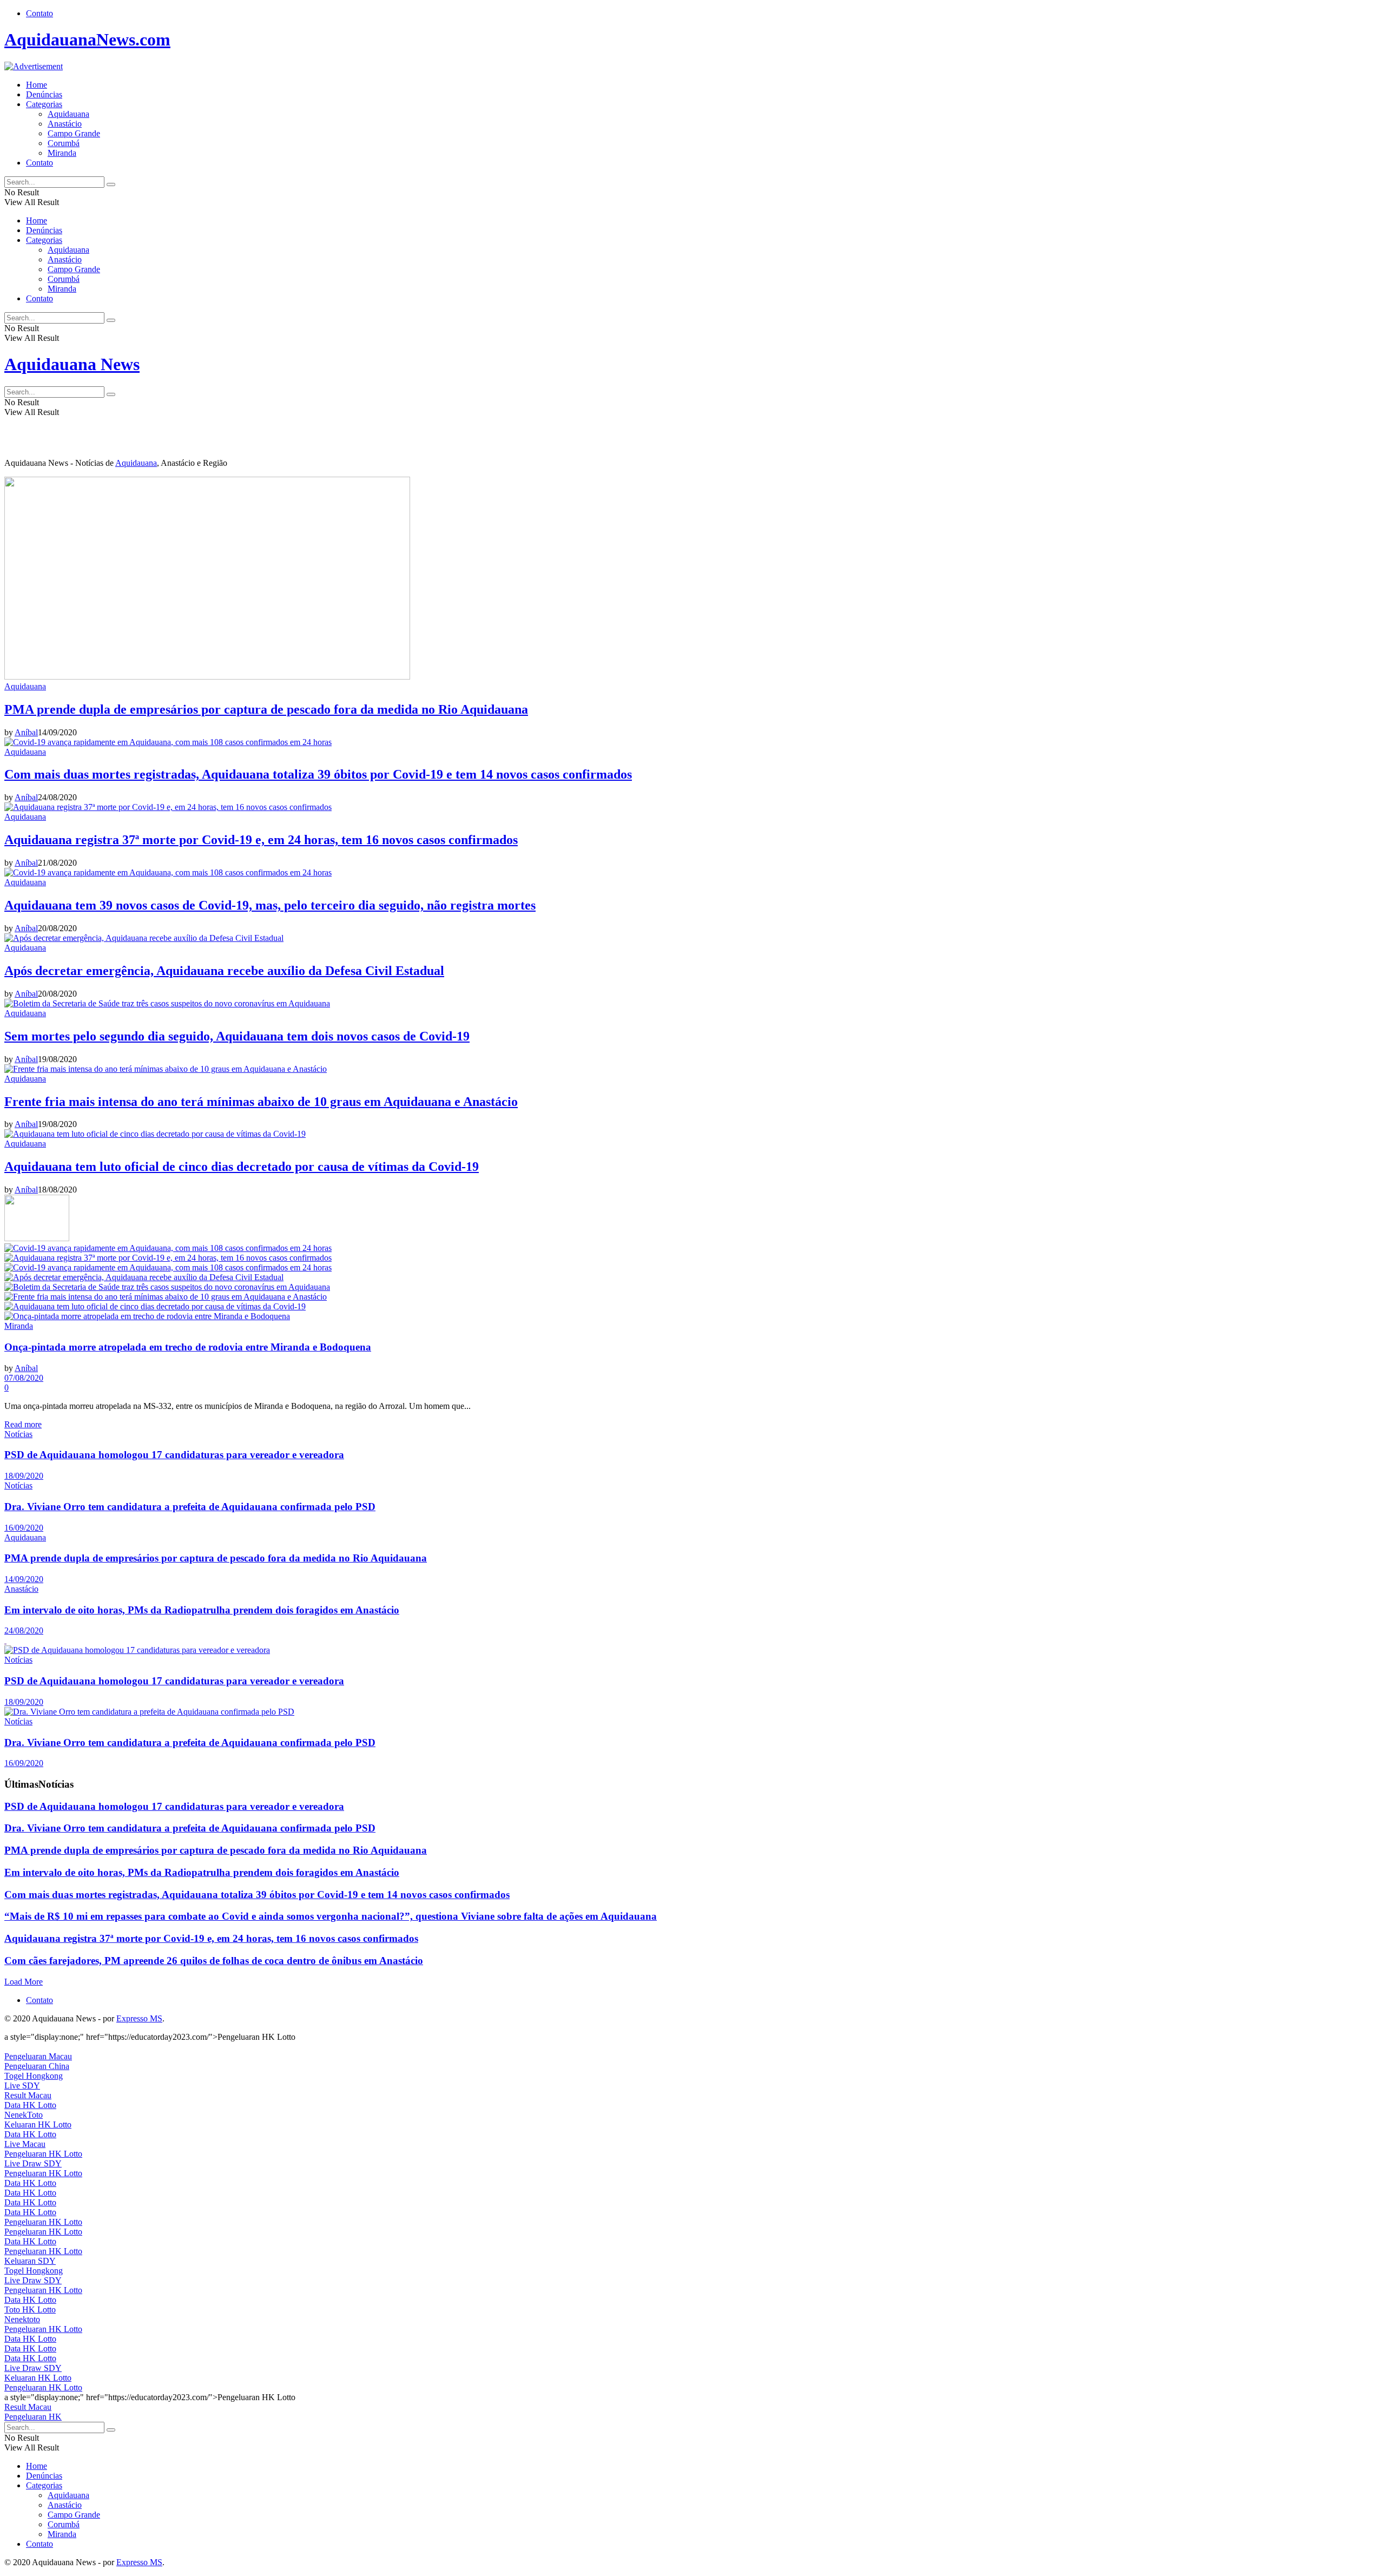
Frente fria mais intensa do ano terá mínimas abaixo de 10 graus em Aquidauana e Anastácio (261, 1102)
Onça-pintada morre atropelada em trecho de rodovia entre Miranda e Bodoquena (188, 1347)
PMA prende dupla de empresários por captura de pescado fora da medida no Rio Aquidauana (266, 709)
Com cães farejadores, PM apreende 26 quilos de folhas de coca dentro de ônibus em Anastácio (214, 1961)
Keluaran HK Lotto (38, 2124)
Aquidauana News (72, 364)
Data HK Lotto (30, 2105)
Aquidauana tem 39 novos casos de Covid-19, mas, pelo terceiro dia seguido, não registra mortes (270, 905)
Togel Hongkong (34, 2076)
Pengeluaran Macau (38, 2056)
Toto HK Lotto (30, 2310)
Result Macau (28, 2095)
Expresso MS (139, 2018)
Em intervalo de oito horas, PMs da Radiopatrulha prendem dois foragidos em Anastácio (202, 1610)
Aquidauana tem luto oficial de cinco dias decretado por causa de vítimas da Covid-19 (242, 1167)
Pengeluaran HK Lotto (43, 2154)
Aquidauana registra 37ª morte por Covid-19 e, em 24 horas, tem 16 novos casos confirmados (261, 840)
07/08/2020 (24, 1378)
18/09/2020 (24, 1476)
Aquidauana (68, 114)
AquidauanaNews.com (87, 39)
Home (37, 85)
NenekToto (24, 2115)
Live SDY (22, 2086)
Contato (39, 13)
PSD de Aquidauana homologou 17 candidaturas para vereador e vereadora (174, 1455)
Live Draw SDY (33, 2163)
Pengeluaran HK (33, 2417)
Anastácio (65, 124)
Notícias (18, 1434)
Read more (23, 1424)
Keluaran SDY (30, 2261)
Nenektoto (22, 2319)
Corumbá (64, 143)
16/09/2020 (24, 1528)
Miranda (62, 153)
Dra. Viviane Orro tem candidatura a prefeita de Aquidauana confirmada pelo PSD (190, 1507)
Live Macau (25, 2144)
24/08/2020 (24, 1630)
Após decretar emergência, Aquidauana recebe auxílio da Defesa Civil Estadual (224, 971)
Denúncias (44, 94)
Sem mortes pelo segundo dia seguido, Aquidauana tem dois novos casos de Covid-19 (237, 1036)
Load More (24, 1982)
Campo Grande (74, 133)
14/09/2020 (24, 1579)
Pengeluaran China (37, 2066)
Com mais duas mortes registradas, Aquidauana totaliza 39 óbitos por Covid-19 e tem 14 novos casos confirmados (318, 774)
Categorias (44, 104)
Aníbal (26, 732)
